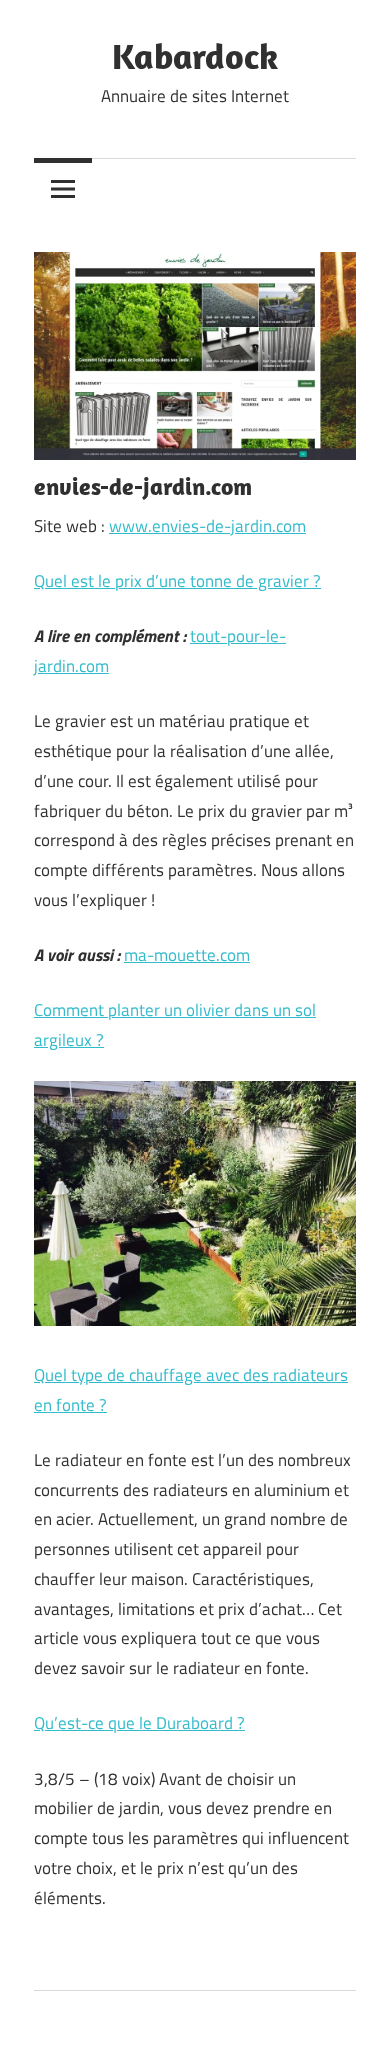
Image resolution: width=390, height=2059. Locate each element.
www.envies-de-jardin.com (207, 526)
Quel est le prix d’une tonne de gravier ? (177, 581)
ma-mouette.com (187, 955)
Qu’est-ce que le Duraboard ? (139, 1723)
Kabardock (195, 55)
